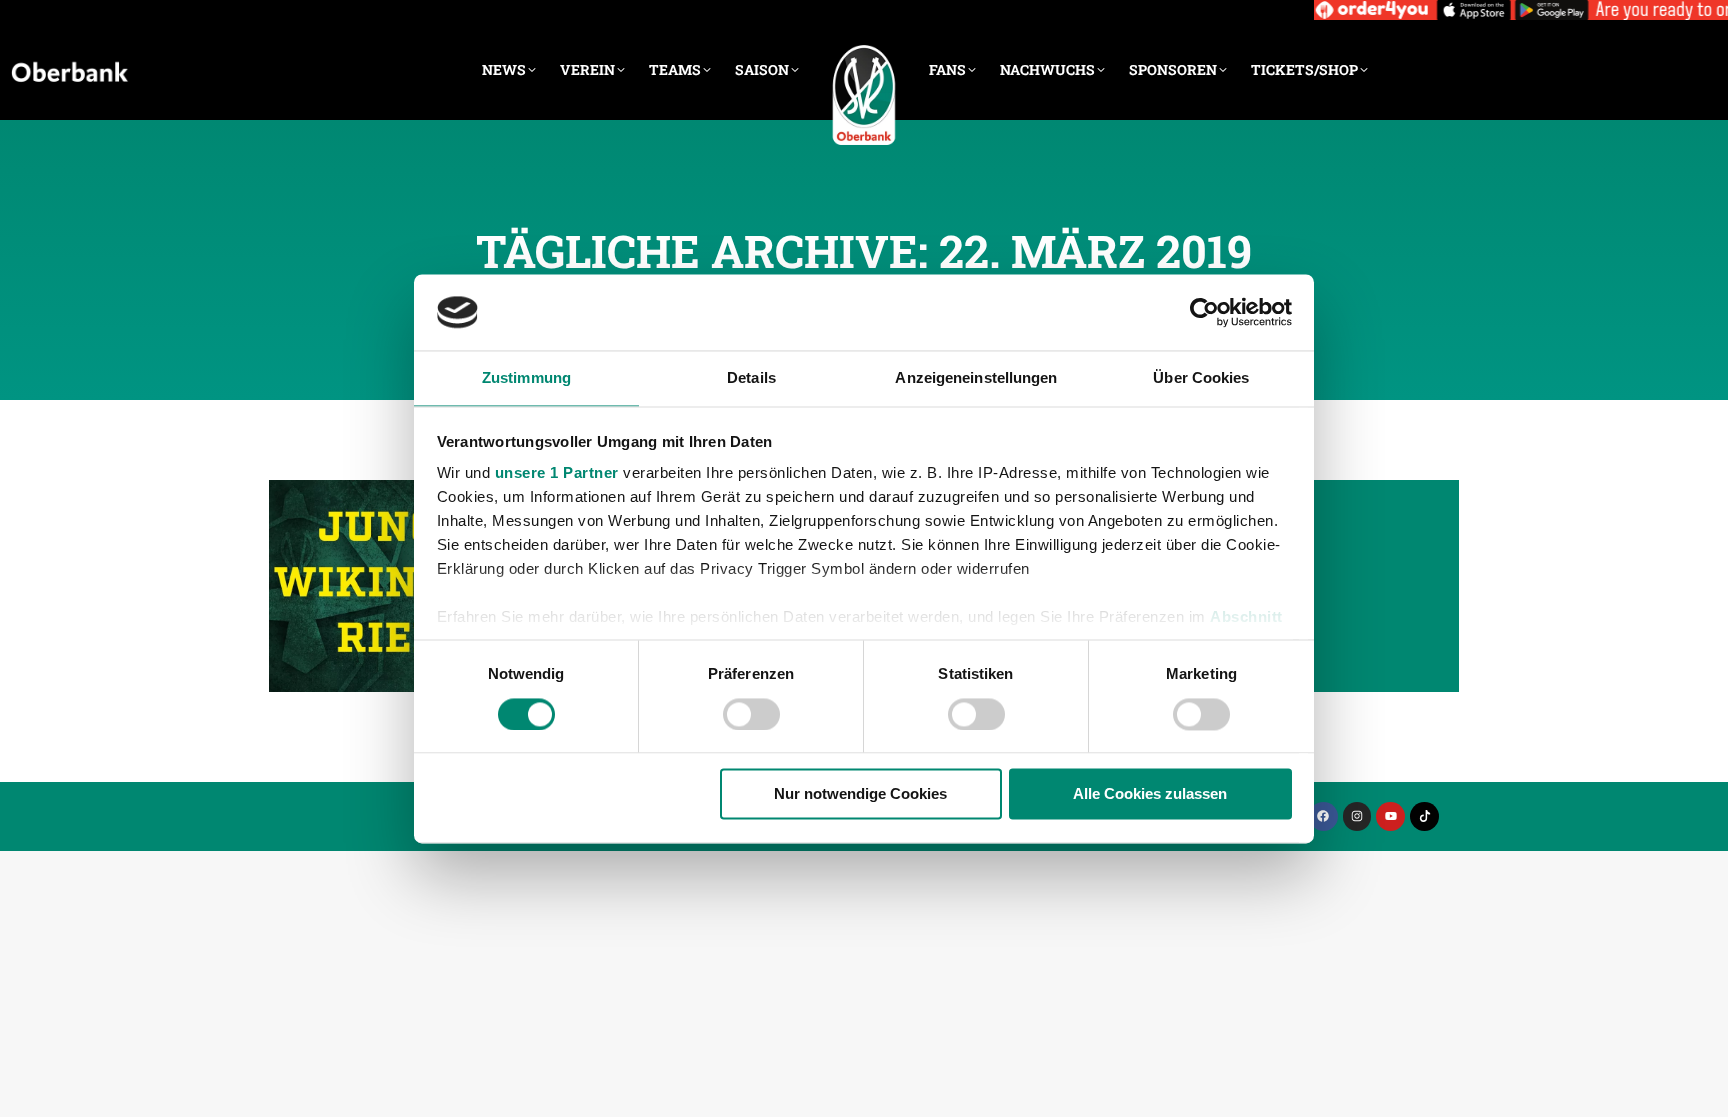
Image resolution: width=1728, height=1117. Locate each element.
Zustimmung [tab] (526, 378)
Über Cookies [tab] (1201, 378)
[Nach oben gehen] (1698, 1087)
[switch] (751, 714)
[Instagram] (1357, 816)
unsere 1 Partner (557, 473)
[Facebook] (1323, 816)
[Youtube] (1390, 816)
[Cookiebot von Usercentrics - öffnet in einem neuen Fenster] (1204, 312)
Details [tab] (751, 378)
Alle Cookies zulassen (1150, 794)
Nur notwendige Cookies (860, 794)
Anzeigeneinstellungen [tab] (976, 378)
